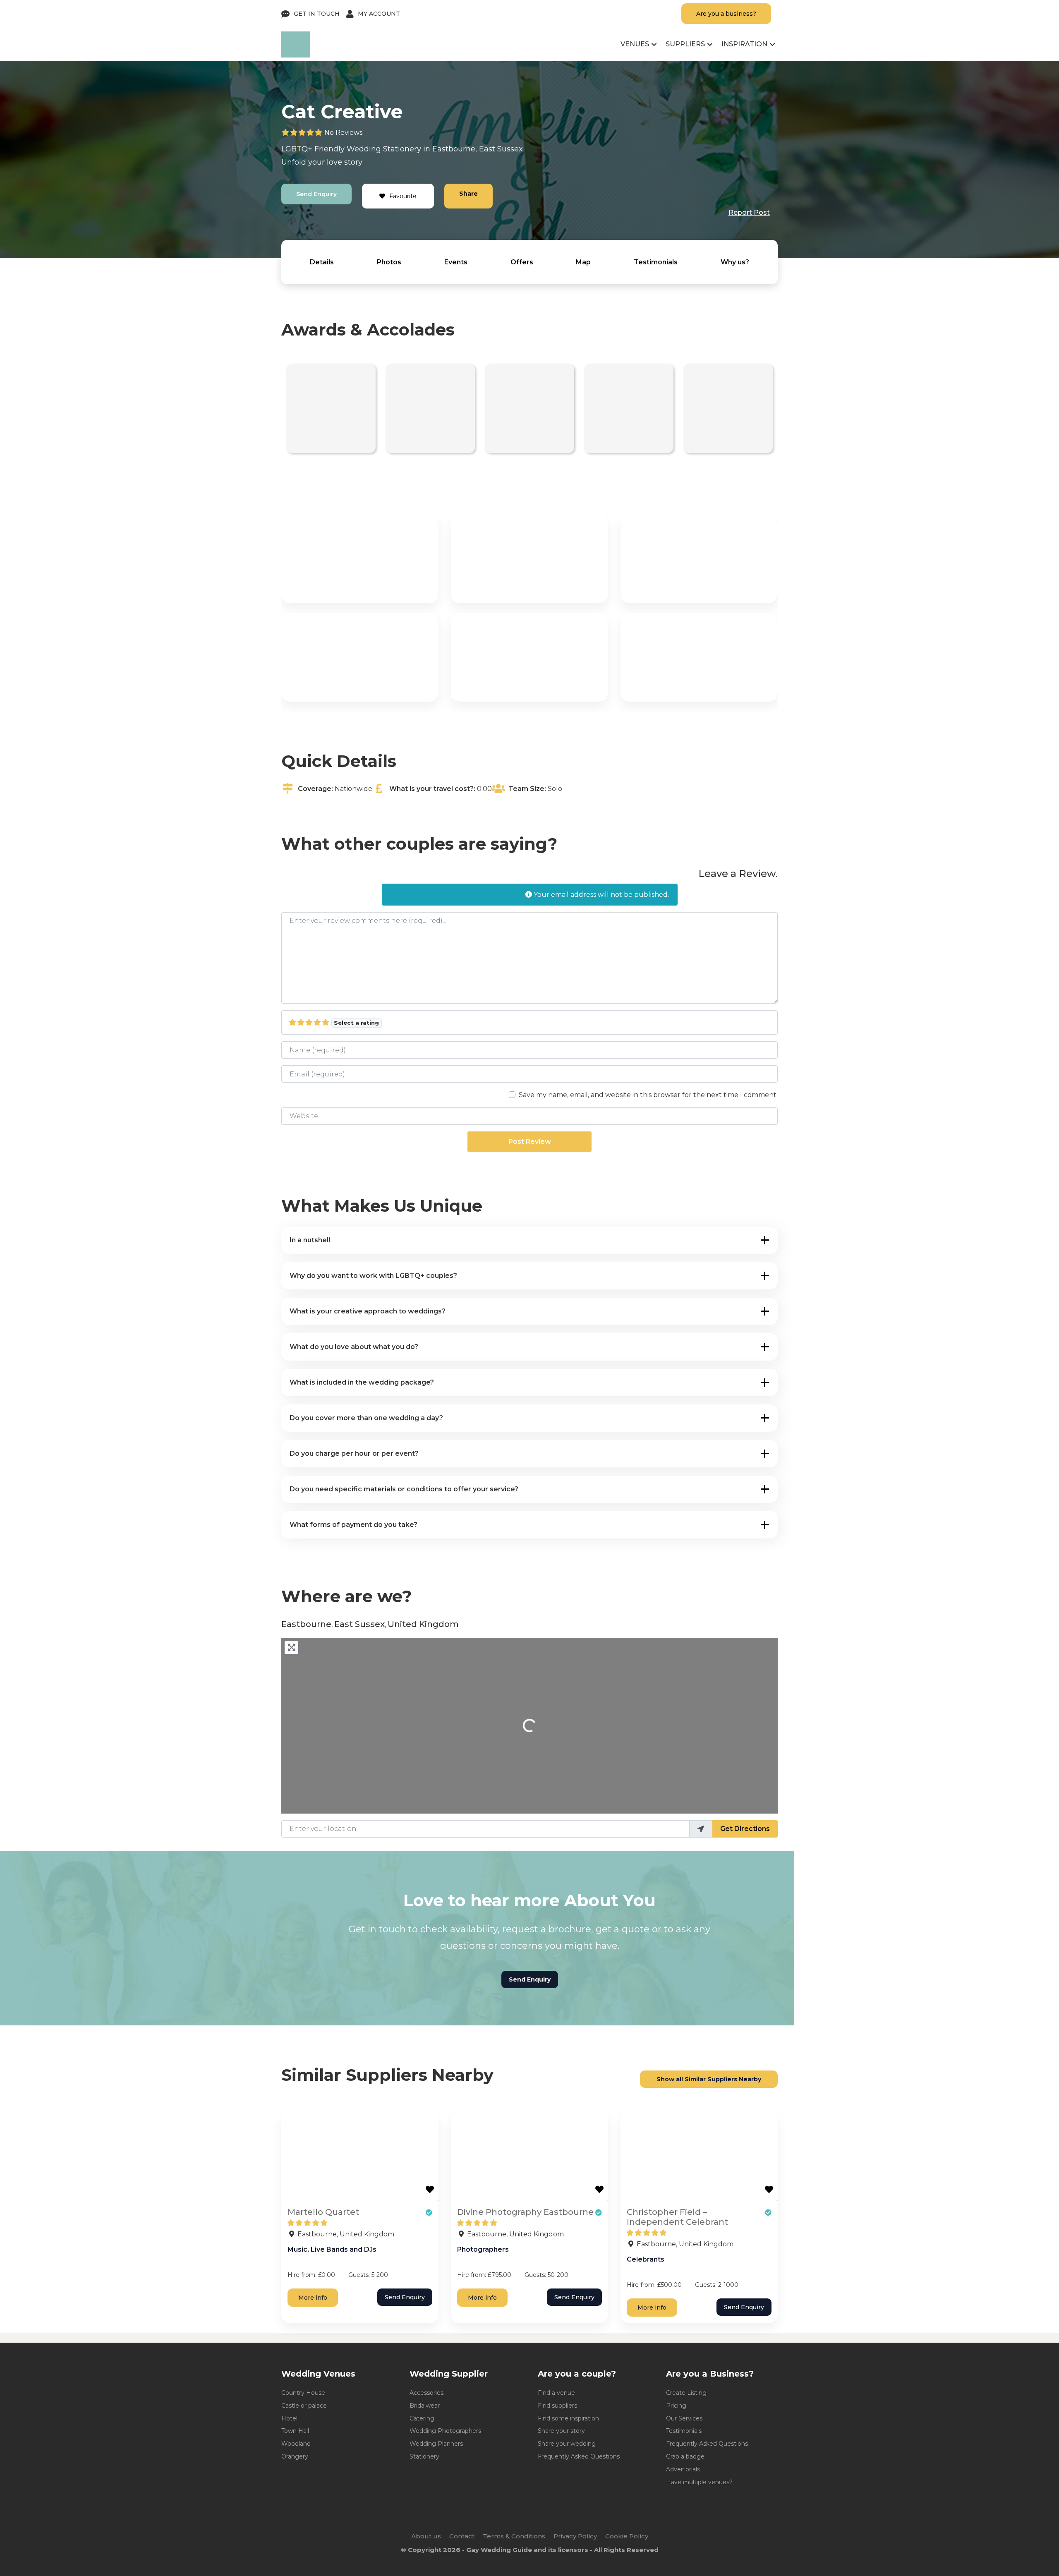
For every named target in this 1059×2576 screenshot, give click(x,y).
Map (583, 262)
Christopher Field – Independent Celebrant (677, 2217)
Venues (635, 44)
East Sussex (501, 149)
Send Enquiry (316, 194)
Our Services (684, 2418)
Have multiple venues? (699, 2482)
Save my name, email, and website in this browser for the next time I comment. (648, 1095)
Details (322, 262)
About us (426, 2536)
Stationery (402, 149)
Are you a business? (726, 14)
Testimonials (656, 262)
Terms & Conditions (514, 2536)
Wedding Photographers (445, 2431)
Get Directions (745, 1829)
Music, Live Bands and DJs (332, 2249)
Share (468, 194)
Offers (522, 262)
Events (456, 262)
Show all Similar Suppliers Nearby (709, 2079)
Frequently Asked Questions (579, 2456)
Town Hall (295, 2431)
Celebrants (646, 2259)
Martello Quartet (323, 2212)
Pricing (676, 2406)
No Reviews (343, 133)
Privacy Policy (575, 2536)
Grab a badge (685, 2456)
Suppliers (685, 44)
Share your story (561, 2431)
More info (313, 2298)
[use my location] (701, 1829)
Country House (303, 2393)
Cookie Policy (627, 2536)
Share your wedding (567, 2444)
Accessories (426, 2393)
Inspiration (744, 44)
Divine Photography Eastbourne (525, 2212)
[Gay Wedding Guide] (296, 55)
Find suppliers (557, 2406)
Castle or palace (304, 2406)
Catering (422, 2418)
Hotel (289, 2418)
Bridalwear (425, 2406)
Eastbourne (454, 149)
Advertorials (683, 2469)
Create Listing (686, 2393)
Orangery (295, 2456)
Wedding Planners (436, 2444)
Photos (389, 262)
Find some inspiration (568, 2418)
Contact (462, 2536)
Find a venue (556, 2393)
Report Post (749, 212)
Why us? (735, 262)
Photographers (483, 2249)
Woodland (296, 2444)
